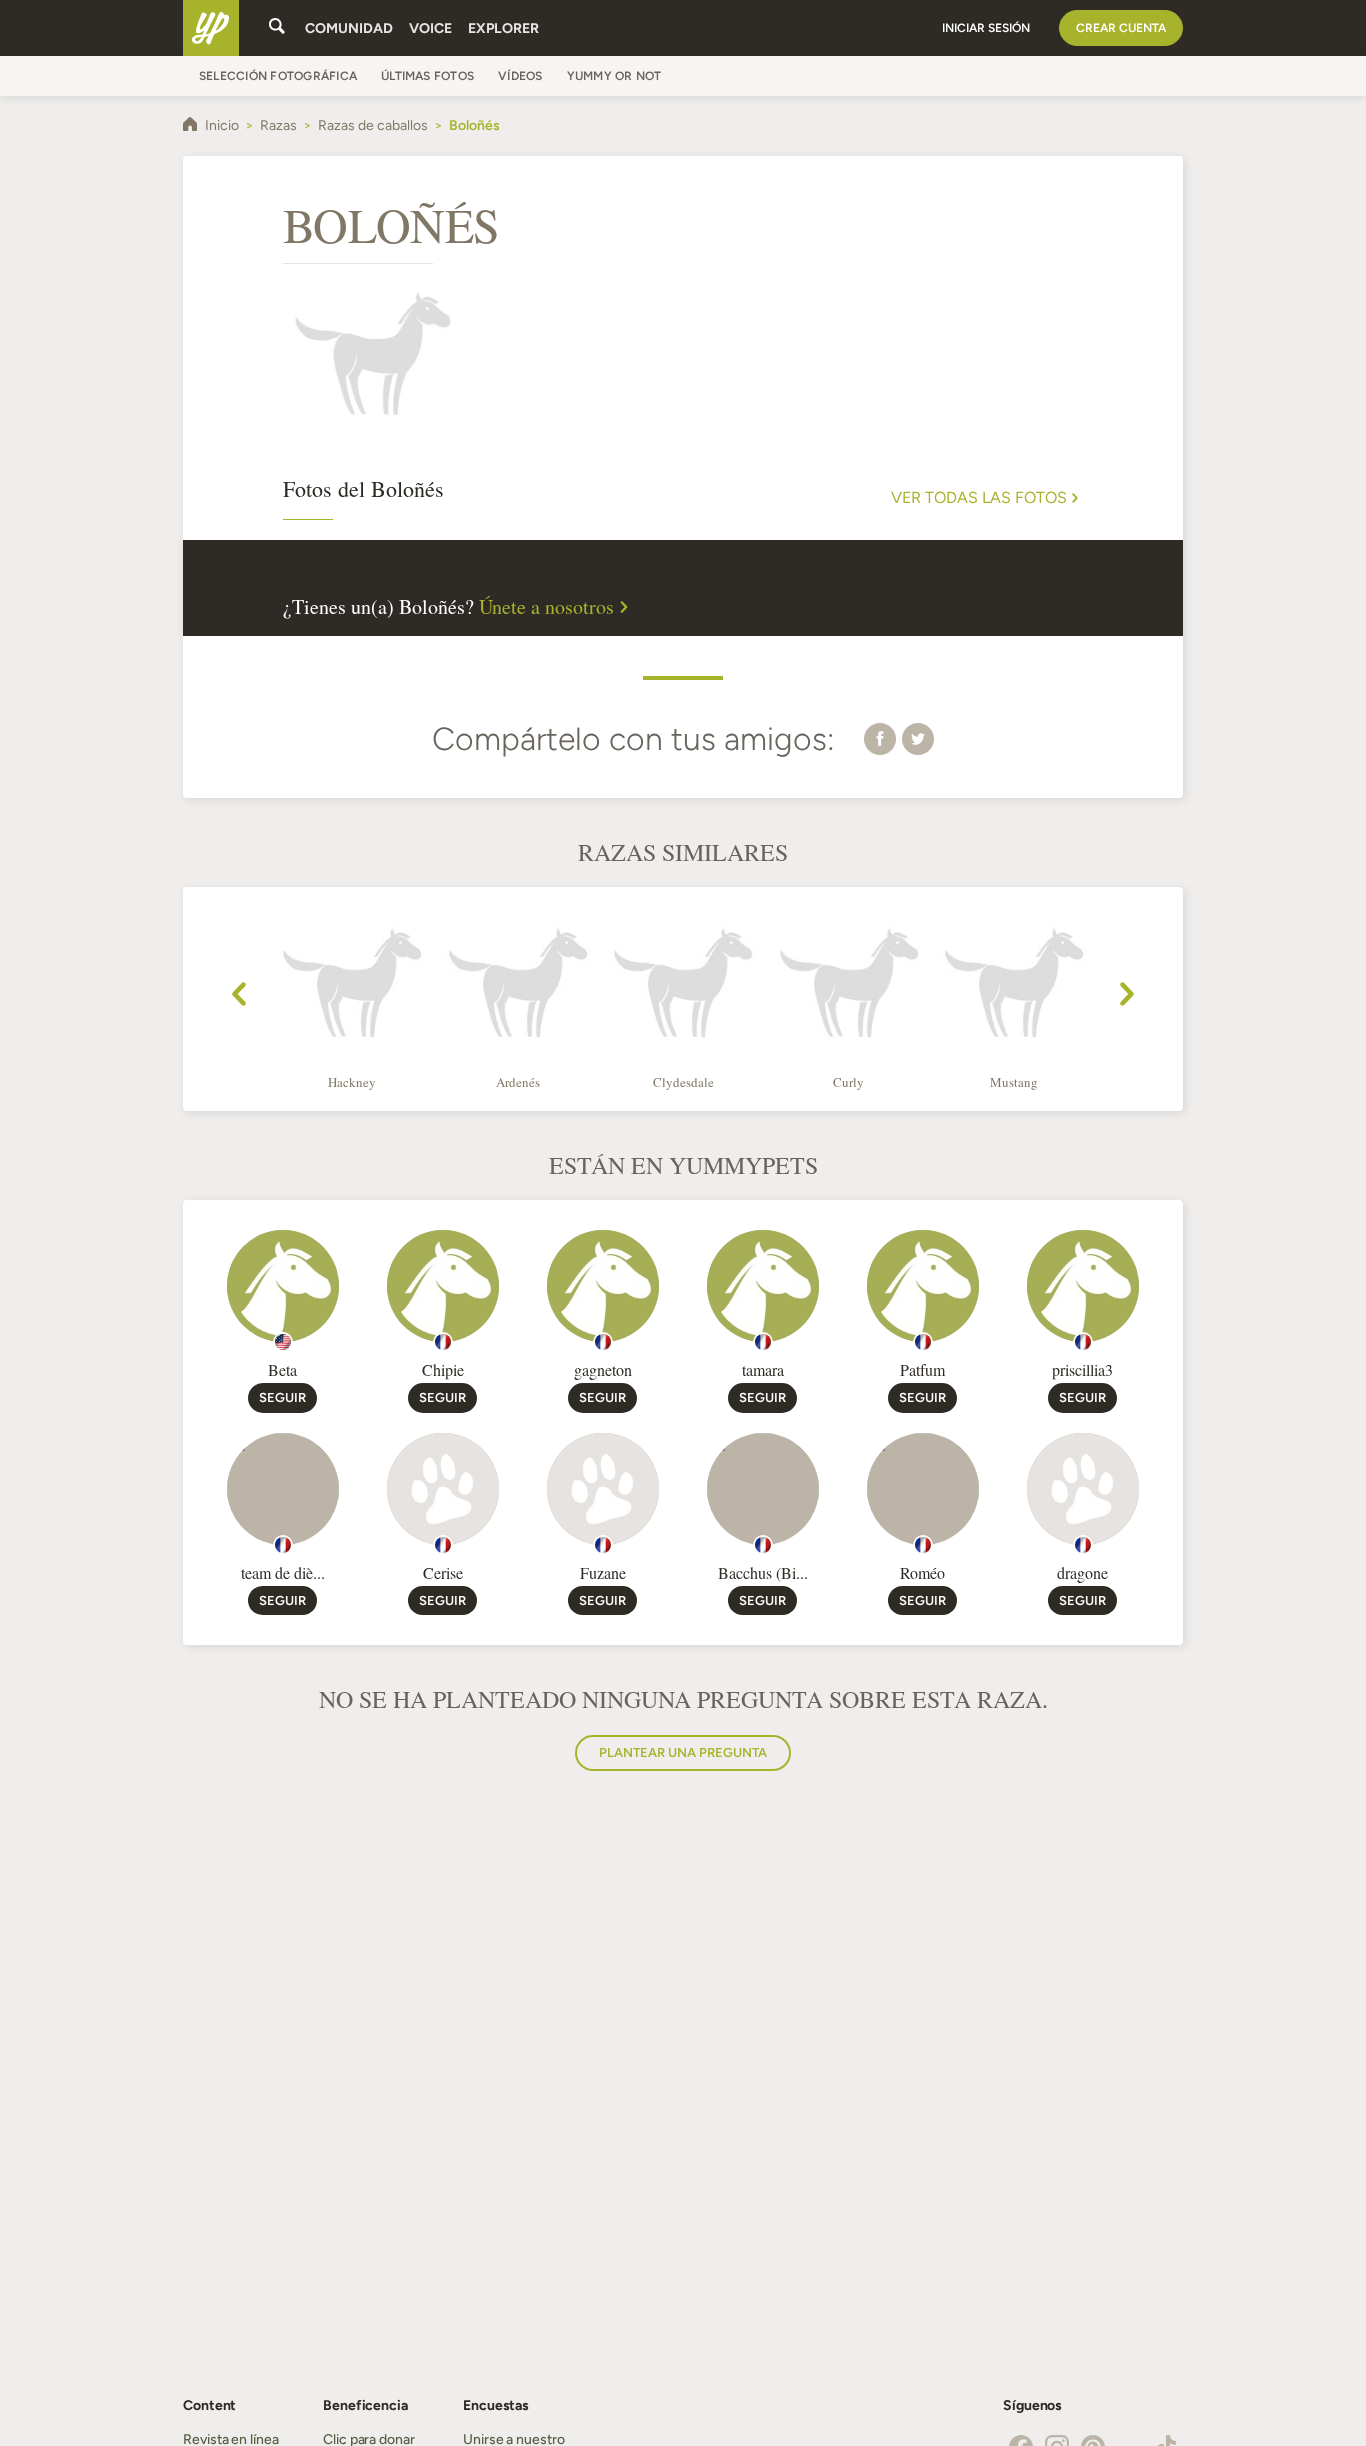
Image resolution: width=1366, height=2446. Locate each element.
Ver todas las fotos (979, 498)
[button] (880, 738)
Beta (282, 1369)
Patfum (922, 1369)
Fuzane (603, 1572)
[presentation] (239, 997)
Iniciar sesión (986, 28)
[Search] (277, 28)
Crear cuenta (1121, 28)
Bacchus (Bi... (763, 1572)
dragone (1082, 1572)
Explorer (503, 28)
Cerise (443, 1572)
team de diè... (283, 1572)
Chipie (443, 1369)
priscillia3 (1082, 1369)
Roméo (922, 1572)
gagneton (603, 1369)
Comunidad (349, 28)
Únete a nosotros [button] (546, 607)
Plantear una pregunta (683, 1752)
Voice (430, 28)
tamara (763, 1369)
